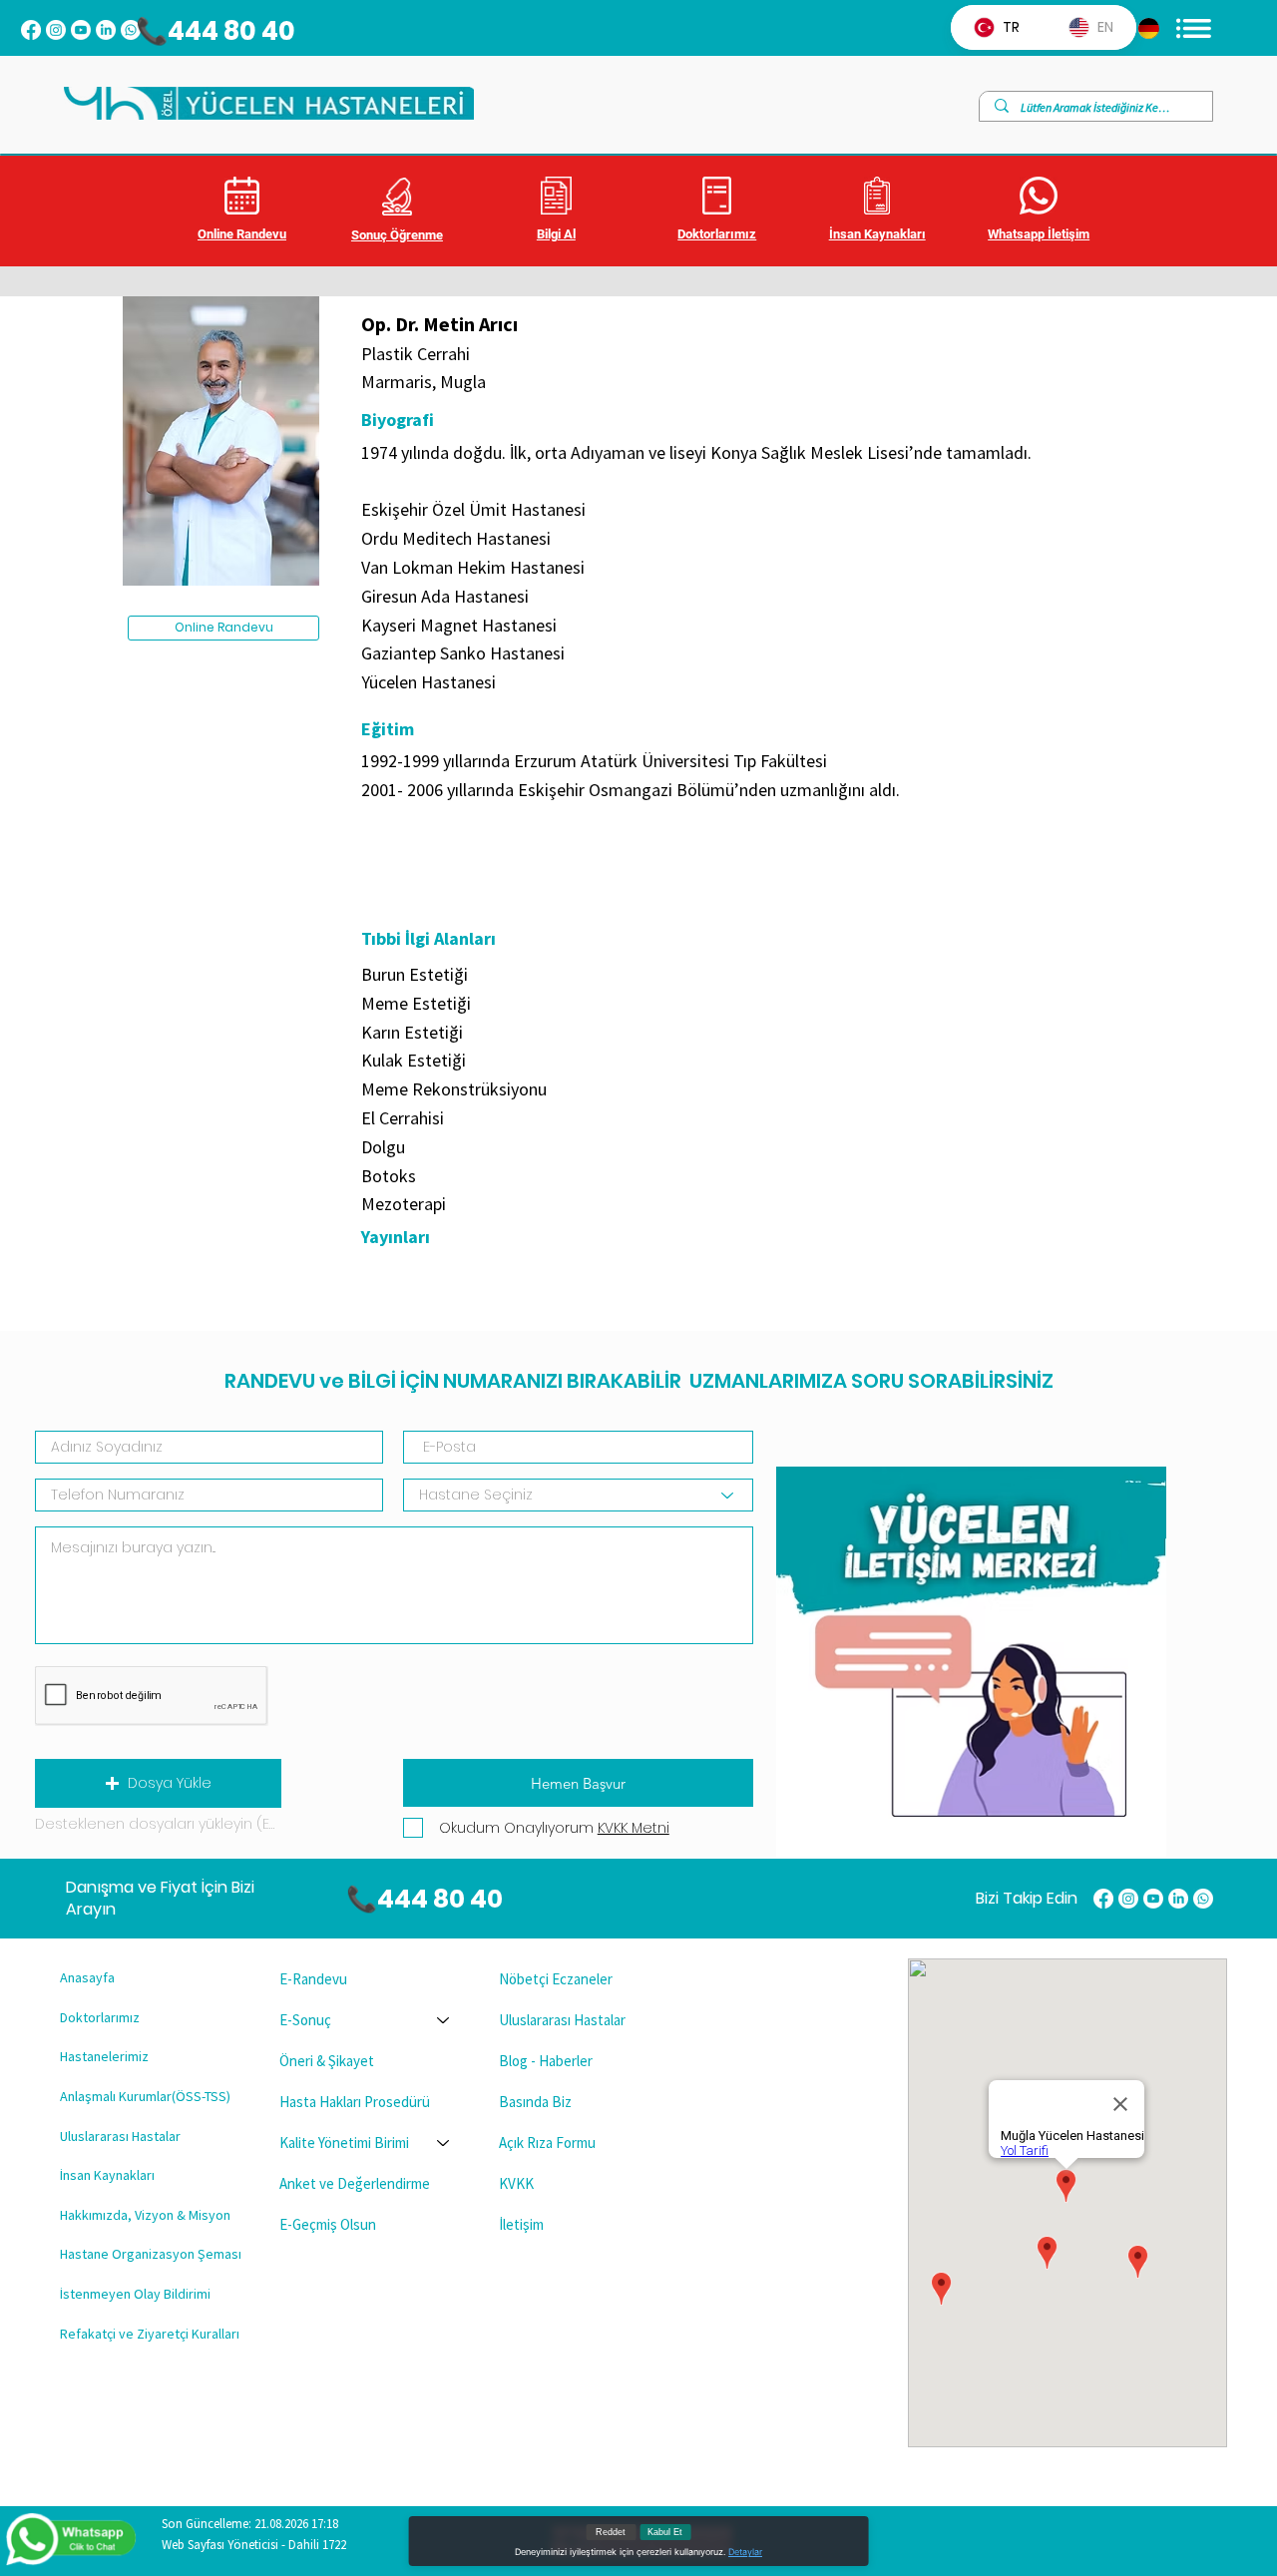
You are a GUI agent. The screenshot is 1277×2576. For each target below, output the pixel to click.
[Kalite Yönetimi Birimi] (444, 2143)
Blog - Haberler (546, 2061)
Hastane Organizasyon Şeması (151, 2254)
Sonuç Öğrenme (397, 235)
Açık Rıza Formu (547, 2143)
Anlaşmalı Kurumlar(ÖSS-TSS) (145, 2096)
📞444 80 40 (206, 31)
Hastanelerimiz (104, 2056)
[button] (158, 1783)
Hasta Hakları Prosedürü (355, 2102)
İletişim (521, 2224)
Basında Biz (535, 2102)
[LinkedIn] (106, 30)
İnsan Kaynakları (877, 234)
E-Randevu (313, 1979)
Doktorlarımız (717, 234)
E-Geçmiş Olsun (328, 2224)
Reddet (611, 2532)
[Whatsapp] (1203, 1899)
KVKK (516, 2183)
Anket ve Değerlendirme (355, 2183)
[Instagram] (56, 30)
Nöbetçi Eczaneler (556, 1979)
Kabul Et (665, 2532)
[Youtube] (81, 30)
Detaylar (745, 2552)
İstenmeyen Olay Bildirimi (135, 2294)
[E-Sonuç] (444, 2020)
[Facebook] (31, 30)
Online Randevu (242, 234)
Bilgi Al (556, 234)
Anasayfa (87, 1977)
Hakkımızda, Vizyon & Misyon (145, 2215)
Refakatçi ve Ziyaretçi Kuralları (150, 2334)
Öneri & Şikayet (327, 2061)
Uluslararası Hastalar (120, 2136)
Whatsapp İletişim (1039, 234)
